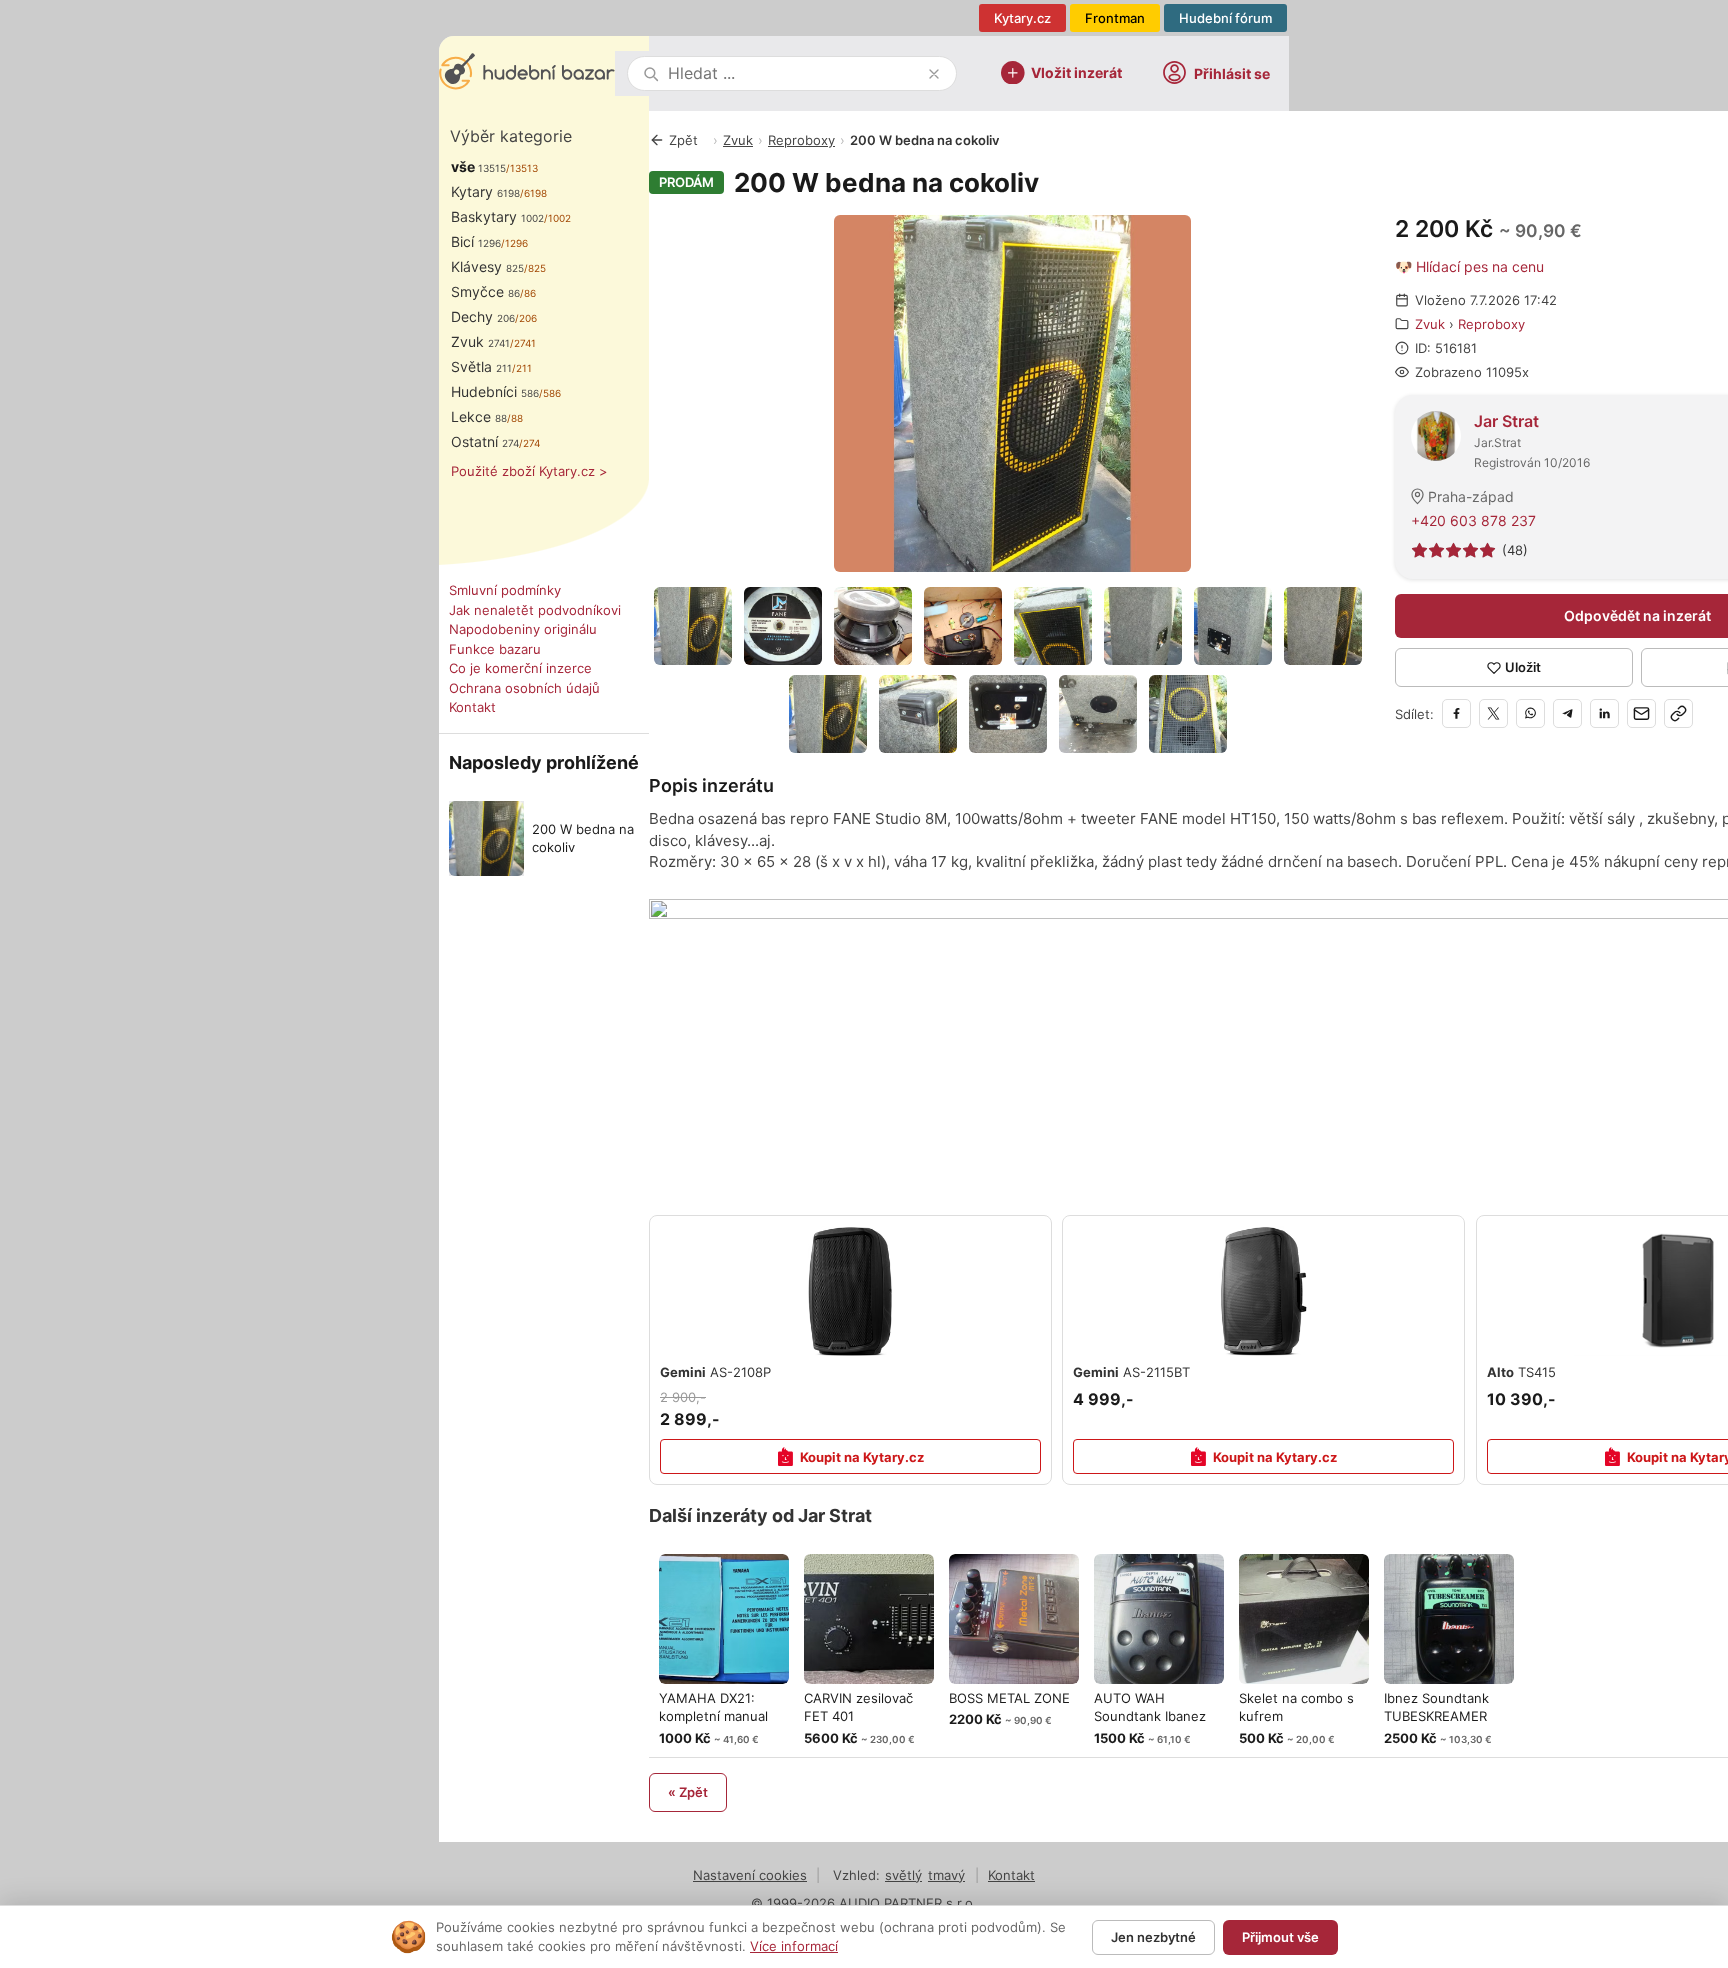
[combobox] (794, 73)
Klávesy (487, 266)
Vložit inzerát (1076, 71)
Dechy (483, 316)
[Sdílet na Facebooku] (1456, 713)
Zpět (683, 140)
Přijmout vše (1280, 1937)
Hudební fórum (1225, 18)
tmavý (946, 1875)
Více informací (794, 1946)
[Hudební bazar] (527, 73)
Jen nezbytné (1153, 1937)
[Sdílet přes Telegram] (1567, 713)
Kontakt (472, 707)
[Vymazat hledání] (934, 74)
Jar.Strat (1497, 442)
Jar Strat (1506, 421)
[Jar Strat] (1436, 434)
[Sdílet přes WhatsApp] (1530, 713)
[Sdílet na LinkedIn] (1604, 713)
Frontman (1115, 18)
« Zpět (688, 1792)
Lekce (479, 416)
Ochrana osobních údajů (524, 688)
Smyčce (485, 291)
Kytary (485, 191)
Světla (481, 366)
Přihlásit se (1232, 73)
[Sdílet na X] (1493, 713)
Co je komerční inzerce (520, 668)
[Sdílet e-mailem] (1641, 713)
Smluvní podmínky (505, 590)
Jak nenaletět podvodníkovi (535, 610)
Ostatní (485, 441)
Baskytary (497, 216)
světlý (903, 1875)
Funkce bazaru (495, 649)
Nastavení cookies (750, 1875)
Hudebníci (495, 391)
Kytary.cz (1022, 18)
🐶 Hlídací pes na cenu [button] (1469, 266)
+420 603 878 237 (1473, 520)
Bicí (476, 241)
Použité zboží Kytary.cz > (529, 471)
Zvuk (480, 341)
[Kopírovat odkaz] (1678, 713)
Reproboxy (801, 140)
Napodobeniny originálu (523, 629)
